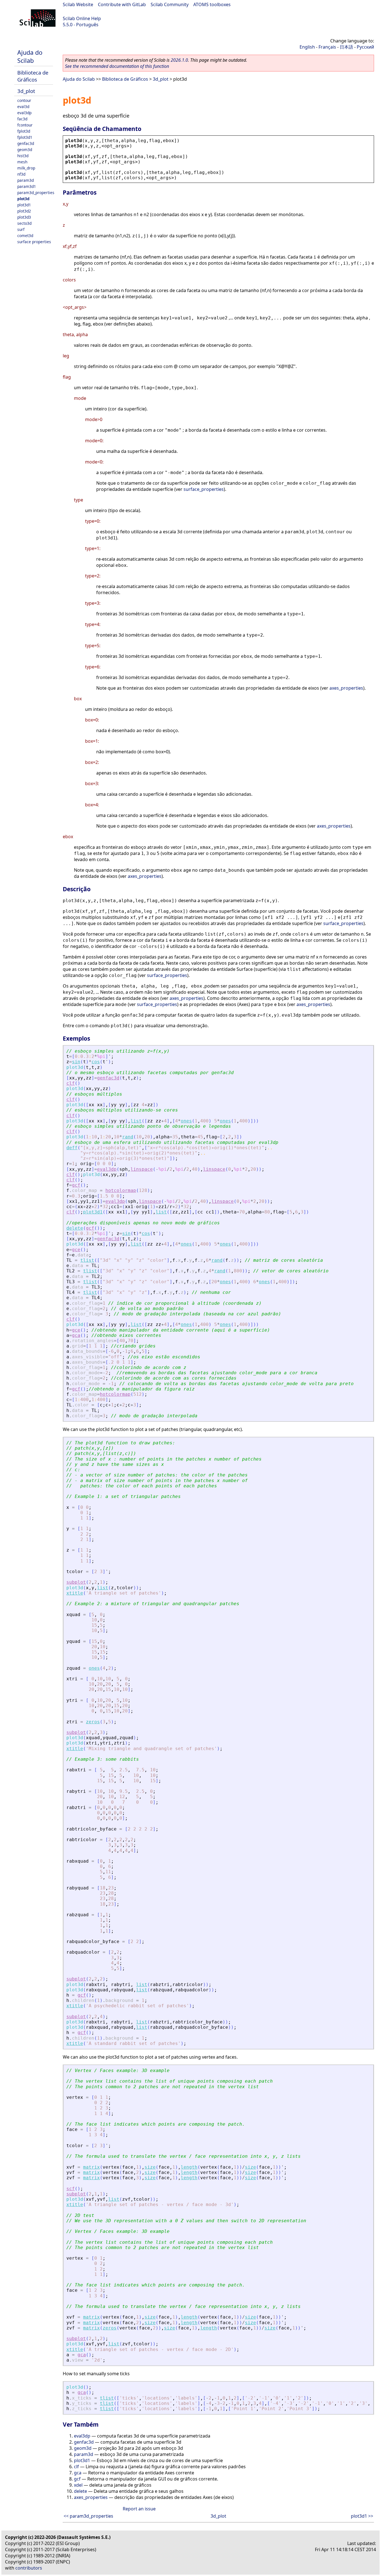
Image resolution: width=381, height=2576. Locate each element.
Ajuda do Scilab (30, 56)
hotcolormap (121, 1190)
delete (75, 1228)
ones (186, 1121)
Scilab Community (170, 4)
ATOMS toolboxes (212, 4)
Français (327, 47)
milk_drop (26, 168)
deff (72, 1148)
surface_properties (204, 489)
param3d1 (27, 186)
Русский (365, 47)
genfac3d (26, 143)
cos (96, 1062)
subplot (76, 1582)
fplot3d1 (25, 137)
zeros (93, 1722)
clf (71, 1083)
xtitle (75, 1593)
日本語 (346, 47)
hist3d (23, 156)
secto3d (24, 223)
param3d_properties (36, 193)
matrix (91, 2167)
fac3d (22, 119)
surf (21, 229)
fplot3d (24, 131)
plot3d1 (24, 205)
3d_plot (26, 91)
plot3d (23, 199)
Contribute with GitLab (122, 4)
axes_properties (346, 688)
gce (76, 1250)
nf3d (21, 174)
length (189, 2167)
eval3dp (24, 113)
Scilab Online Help (82, 18)
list (136, 1121)
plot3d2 (24, 211)
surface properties (34, 242)
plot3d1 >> (362, 2516)
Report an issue (139, 2509)
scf (71, 2189)
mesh (22, 162)
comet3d (25, 236)
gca (76, 1335)
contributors (29, 2568)
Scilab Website (78, 4)
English (307, 47)
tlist (87, 1260)
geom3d (25, 150)
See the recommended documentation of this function (117, 66)
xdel (78, 2485)
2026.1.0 (179, 60)
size (150, 2167)
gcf (76, 1185)
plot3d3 (24, 217)
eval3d (23, 107)
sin (76, 1062)
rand (128, 1137)
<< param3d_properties (88, 2516)
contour (24, 100)
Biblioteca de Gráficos (33, 76)
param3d (26, 180)
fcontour (25, 125)
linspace (142, 1169)
